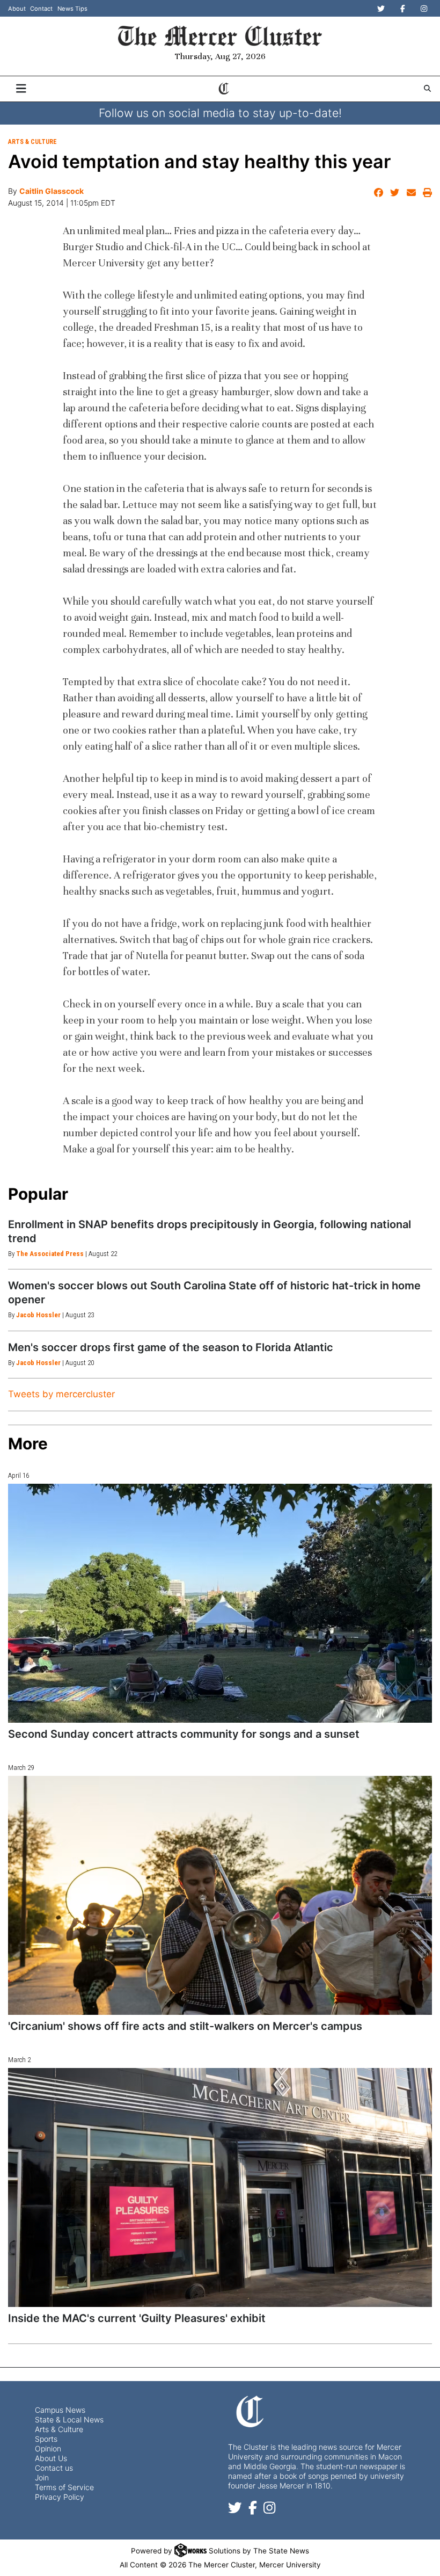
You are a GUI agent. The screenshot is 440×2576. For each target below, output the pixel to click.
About (17, 9)
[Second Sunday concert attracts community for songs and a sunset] (220, 1603)
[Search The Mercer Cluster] (427, 88)
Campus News (60, 2410)
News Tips (72, 9)
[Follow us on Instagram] (269, 2510)
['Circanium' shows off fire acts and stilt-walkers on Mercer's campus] (220, 1895)
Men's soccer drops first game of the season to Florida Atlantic (171, 1347)
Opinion (48, 2448)
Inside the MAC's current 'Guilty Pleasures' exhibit (137, 2318)
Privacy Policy (60, 2497)
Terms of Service (64, 2487)
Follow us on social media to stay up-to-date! (220, 113)
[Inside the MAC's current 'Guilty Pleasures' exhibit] (220, 2187)
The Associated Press (50, 1254)
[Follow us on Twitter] (235, 2510)
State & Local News (69, 2419)
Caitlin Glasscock (52, 191)
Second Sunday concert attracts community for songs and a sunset (184, 1734)
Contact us (54, 2468)
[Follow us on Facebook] (253, 2510)
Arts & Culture (32, 142)
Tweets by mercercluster (61, 1394)
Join (42, 2477)
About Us (51, 2458)
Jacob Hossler (38, 1315)
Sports (46, 2439)
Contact (41, 9)
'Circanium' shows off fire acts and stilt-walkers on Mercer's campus (185, 2026)
